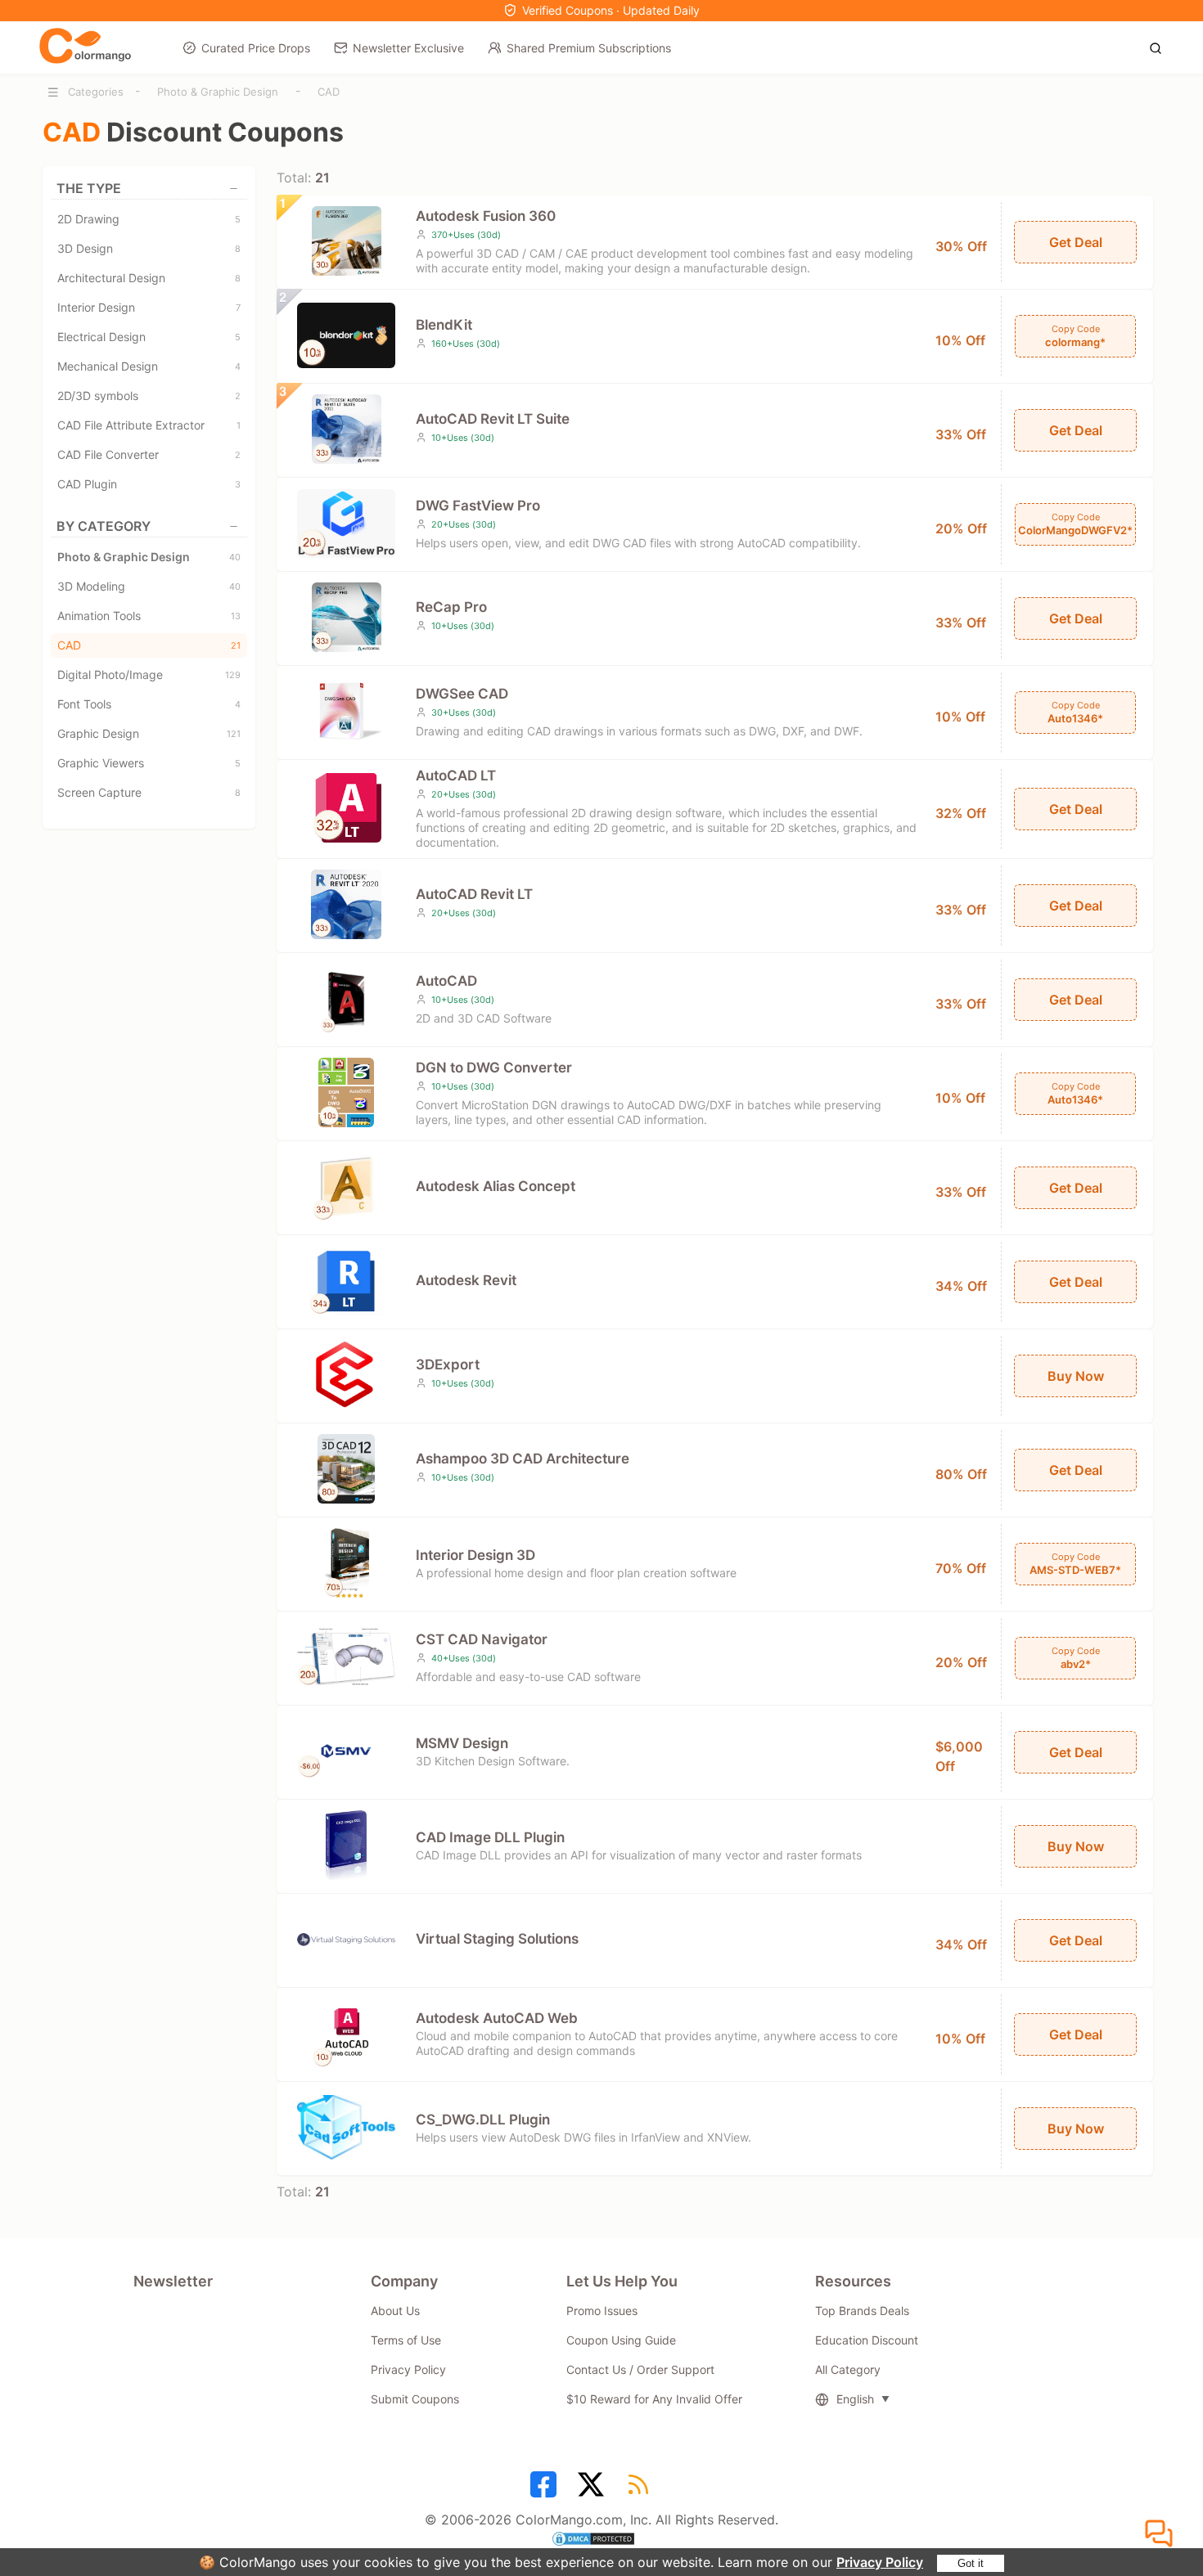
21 (236, 645)
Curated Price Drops (256, 48)
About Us (395, 2311)
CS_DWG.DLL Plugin (483, 2120)
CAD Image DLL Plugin (490, 1837)
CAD (329, 92)
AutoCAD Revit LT (474, 894)
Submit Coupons (415, 2399)
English (855, 2399)
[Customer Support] (1161, 2534)
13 (236, 616)
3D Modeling (149, 586)
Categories (96, 92)
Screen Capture (149, 792)
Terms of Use (406, 2340)
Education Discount (867, 2340)
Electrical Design (149, 337)
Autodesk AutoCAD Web (497, 2018)
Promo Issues (602, 2311)
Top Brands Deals (862, 2311)
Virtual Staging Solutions (497, 1939)
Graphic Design (149, 733)
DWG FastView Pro (478, 506)
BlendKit (444, 325)
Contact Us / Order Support (640, 2369)
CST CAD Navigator (482, 1639)
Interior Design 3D (475, 1555)
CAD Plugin (149, 484)
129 (233, 675)
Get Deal (1076, 242)
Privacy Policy (880, 2562)
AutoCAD (446, 981)
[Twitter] (593, 2490)
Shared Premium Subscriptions (589, 48)
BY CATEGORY (104, 526)
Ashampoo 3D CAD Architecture (523, 1459)
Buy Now (1076, 1376)
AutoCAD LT (456, 775)
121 (234, 734)
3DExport (448, 1364)
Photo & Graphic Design (218, 92)
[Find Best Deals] (1160, 47)
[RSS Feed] (641, 2490)
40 (235, 557)
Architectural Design (149, 278)
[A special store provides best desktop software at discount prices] (85, 47)
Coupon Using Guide (621, 2340)
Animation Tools (149, 616)
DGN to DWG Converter (494, 1068)
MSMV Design (462, 1743)
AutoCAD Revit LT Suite (493, 419)
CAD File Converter (149, 454)
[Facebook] (546, 2490)
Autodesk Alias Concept (496, 1186)
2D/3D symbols (149, 396)
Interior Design (149, 307)
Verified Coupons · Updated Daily (611, 10)
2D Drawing (149, 219)
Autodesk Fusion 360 (486, 216)
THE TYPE (89, 188)
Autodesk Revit (466, 1280)
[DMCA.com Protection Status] (601, 2541)
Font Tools (149, 704)
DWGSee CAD (462, 694)
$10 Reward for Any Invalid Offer (654, 2399)
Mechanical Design (149, 366)
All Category (848, 2369)
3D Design (149, 248)
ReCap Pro (451, 607)
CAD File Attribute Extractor (149, 425)
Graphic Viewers (149, 763)
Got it (971, 2563)
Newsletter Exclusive (408, 48)
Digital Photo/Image (149, 674)
